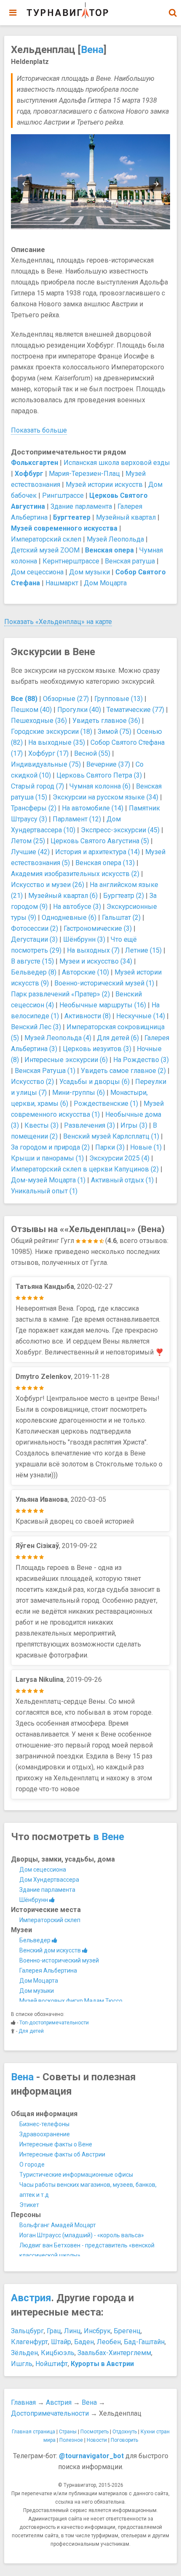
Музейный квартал (126, 517)
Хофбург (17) (48, 753)
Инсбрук (97, 2331)
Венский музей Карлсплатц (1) (111, 1136)
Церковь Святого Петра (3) (99, 775)
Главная (23, 2402)
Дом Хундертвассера (49, 1880)
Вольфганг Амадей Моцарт (58, 2225)
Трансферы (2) (34, 808)
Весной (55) (92, 753)
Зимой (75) (114, 732)
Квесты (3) (41, 1125)
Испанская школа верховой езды (117, 463)
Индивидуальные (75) (46, 764)
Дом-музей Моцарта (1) (48, 1180)
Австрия (31, 2298)
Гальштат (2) (121, 918)
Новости (97, 2440)
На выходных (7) (93, 950)
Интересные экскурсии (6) (66, 1060)
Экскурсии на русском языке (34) (105, 797)
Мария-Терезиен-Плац (84, 474)
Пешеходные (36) (39, 721)
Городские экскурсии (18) (52, 732)
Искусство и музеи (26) (48, 885)
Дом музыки (89, 572)
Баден (84, 2342)
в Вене (109, 1837)
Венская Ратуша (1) (45, 1071)
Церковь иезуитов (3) (97, 1049)
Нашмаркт (62, 583)
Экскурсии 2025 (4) (119, 1158)
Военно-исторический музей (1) (104, 983)
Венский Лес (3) (36, 1027)
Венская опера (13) (105, 863)
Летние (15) (143, 950)
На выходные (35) (57, 742)
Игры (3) (134, 1125)
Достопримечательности (50, 2413)
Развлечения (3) (89, 1125)
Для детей (31, 2031)
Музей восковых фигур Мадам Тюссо (71, 2001)
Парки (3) (110, 1147)
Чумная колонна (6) (100, 786)
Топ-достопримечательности (54, 2023)
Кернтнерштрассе (71, 561)
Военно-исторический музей (59, 1960)
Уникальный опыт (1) (44, 1191)
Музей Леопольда (115, 539)
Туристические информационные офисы (76, 2175)
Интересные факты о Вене (56, 2144)
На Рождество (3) (141, 1060)
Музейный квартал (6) (63, 896)
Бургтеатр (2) (124, 896)
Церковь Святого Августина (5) (100, 841)
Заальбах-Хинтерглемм (114, 2353)
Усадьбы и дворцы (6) (94, 1082)
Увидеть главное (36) (106, 721)
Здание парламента (81, 506)
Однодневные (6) (69, 918)
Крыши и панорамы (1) (47, 1158)
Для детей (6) (118, 1038)
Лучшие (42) (30, 852)
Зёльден (24, 2353)
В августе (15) (32, 961)
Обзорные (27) (66, 699)
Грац (54, 2331)
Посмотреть (94, 2432)
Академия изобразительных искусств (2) (75, 874)
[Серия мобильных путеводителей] (67, 11)
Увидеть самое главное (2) (123, 1071)
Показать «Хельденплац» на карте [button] (58, 622)
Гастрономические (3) (98, 928)
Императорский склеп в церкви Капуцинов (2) (85, 1169)
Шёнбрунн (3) (84, 939)
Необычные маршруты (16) (103, 1005)
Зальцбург (27, 2331)
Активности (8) (88, 1016)
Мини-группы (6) (79, 1093)
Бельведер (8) (34, 972)
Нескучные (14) (141, 1016)
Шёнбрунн (34, 1900)
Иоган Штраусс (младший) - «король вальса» (82, 2235)
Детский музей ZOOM (45, 550)
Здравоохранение (45, 2134)
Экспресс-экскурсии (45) (120, 830)
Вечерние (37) (108, 764)
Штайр (61, 2342)
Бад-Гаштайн (144, 2342)
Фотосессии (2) (35, 928)
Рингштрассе (63, 495)
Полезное (71, 2440)
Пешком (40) (31, 710)
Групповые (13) (118, 699)
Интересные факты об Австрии (62, 2154)
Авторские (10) (85, 972)
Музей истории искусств (104, 485)
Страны (68, 2432)
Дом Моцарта (105, 583)
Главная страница (33, 2432)
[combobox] (173, 8)
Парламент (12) (77, 819)
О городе (32, 2164)
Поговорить (124, 2440)
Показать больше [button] (39, 430)
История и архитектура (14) (97, 852)
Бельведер (36, 1940)
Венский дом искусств (51, 1950)
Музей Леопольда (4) (58, 1038)
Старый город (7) (37, 786)
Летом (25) (28, 841)
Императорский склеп (46, 539)
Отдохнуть (125, 2432)
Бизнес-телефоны (44, 2124)
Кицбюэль (58, 2353)
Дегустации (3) (34, 939)
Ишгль (22, 2364)
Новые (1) (146, 1147)
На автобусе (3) (77, 907)
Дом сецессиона (37, 572)
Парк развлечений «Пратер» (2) (60, 994)
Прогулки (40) (79, 710)
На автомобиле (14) (93, 808)
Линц (72, 2331)
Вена (92, 50)
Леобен (109, 2342)
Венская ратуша (130, 561)
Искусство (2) (32, 1082)
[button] (173, 13)
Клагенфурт (29, 2342)
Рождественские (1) (106, 1103)
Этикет (29, 2205)
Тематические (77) (135, 710)
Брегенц (127, 2331)
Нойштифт (52, 2364)
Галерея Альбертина (48, 1971)
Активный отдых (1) (122, 1180)
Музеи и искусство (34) (96, 961)
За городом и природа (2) (50, 1147)
